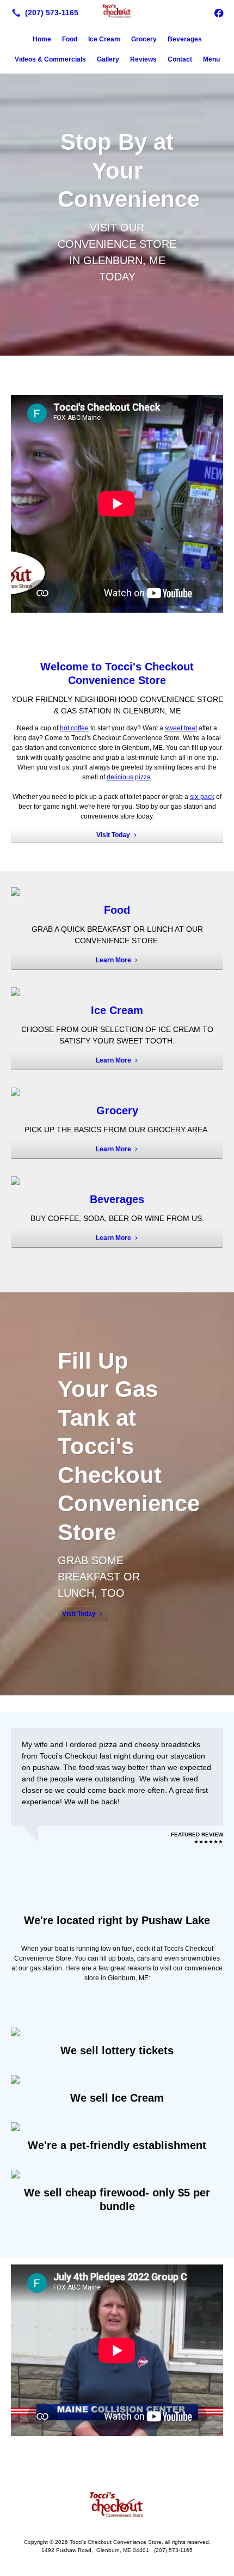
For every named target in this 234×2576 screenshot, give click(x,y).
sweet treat (181, 728)
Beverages (185, 39)
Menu (211, 59)
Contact (180, 59)
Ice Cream (104, 39)
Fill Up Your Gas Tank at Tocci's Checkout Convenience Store (129, 1446)
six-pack (202, 797)
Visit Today (113, 835)
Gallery (108, 59)
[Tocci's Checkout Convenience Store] (117, 11)
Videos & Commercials (50, 59)
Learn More (113, 960)
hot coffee (74, 728)
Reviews (143, 59)
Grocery (144, 39)
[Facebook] (219, 13)
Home (42, 39)
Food (70, 39)
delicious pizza (129, 777)
